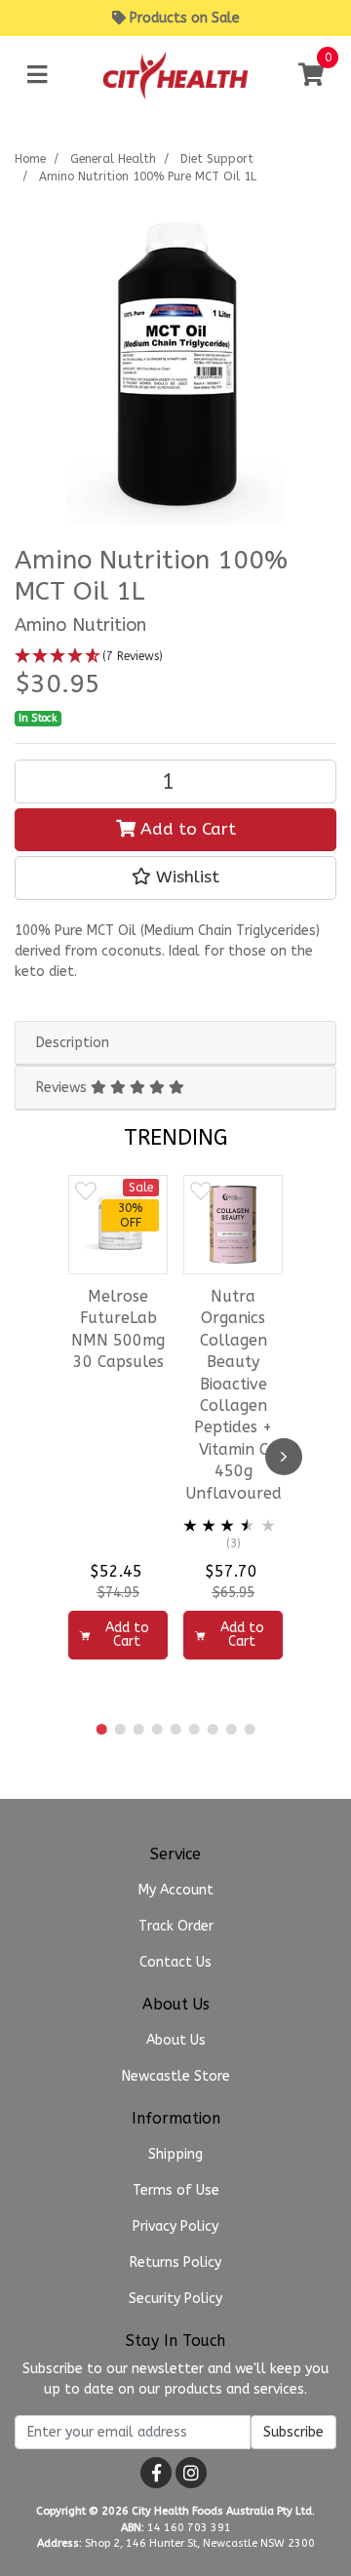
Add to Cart (186, 829)
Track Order (176, 1926)
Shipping (175, 2154)
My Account (176, 1890)
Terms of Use (176, 2190)
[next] (284, 1457)
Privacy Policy (175, 2226)
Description (73, 1043)
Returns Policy (175, 2263)
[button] (175, 657)
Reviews (63, 1088)
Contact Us (175, 1962)
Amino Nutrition (80, 625)
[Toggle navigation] (37, 76)
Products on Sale (185, 18)
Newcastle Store (176, 2076)
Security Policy (175, 2299)
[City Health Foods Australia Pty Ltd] (175, 75)
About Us (176, 2040)
